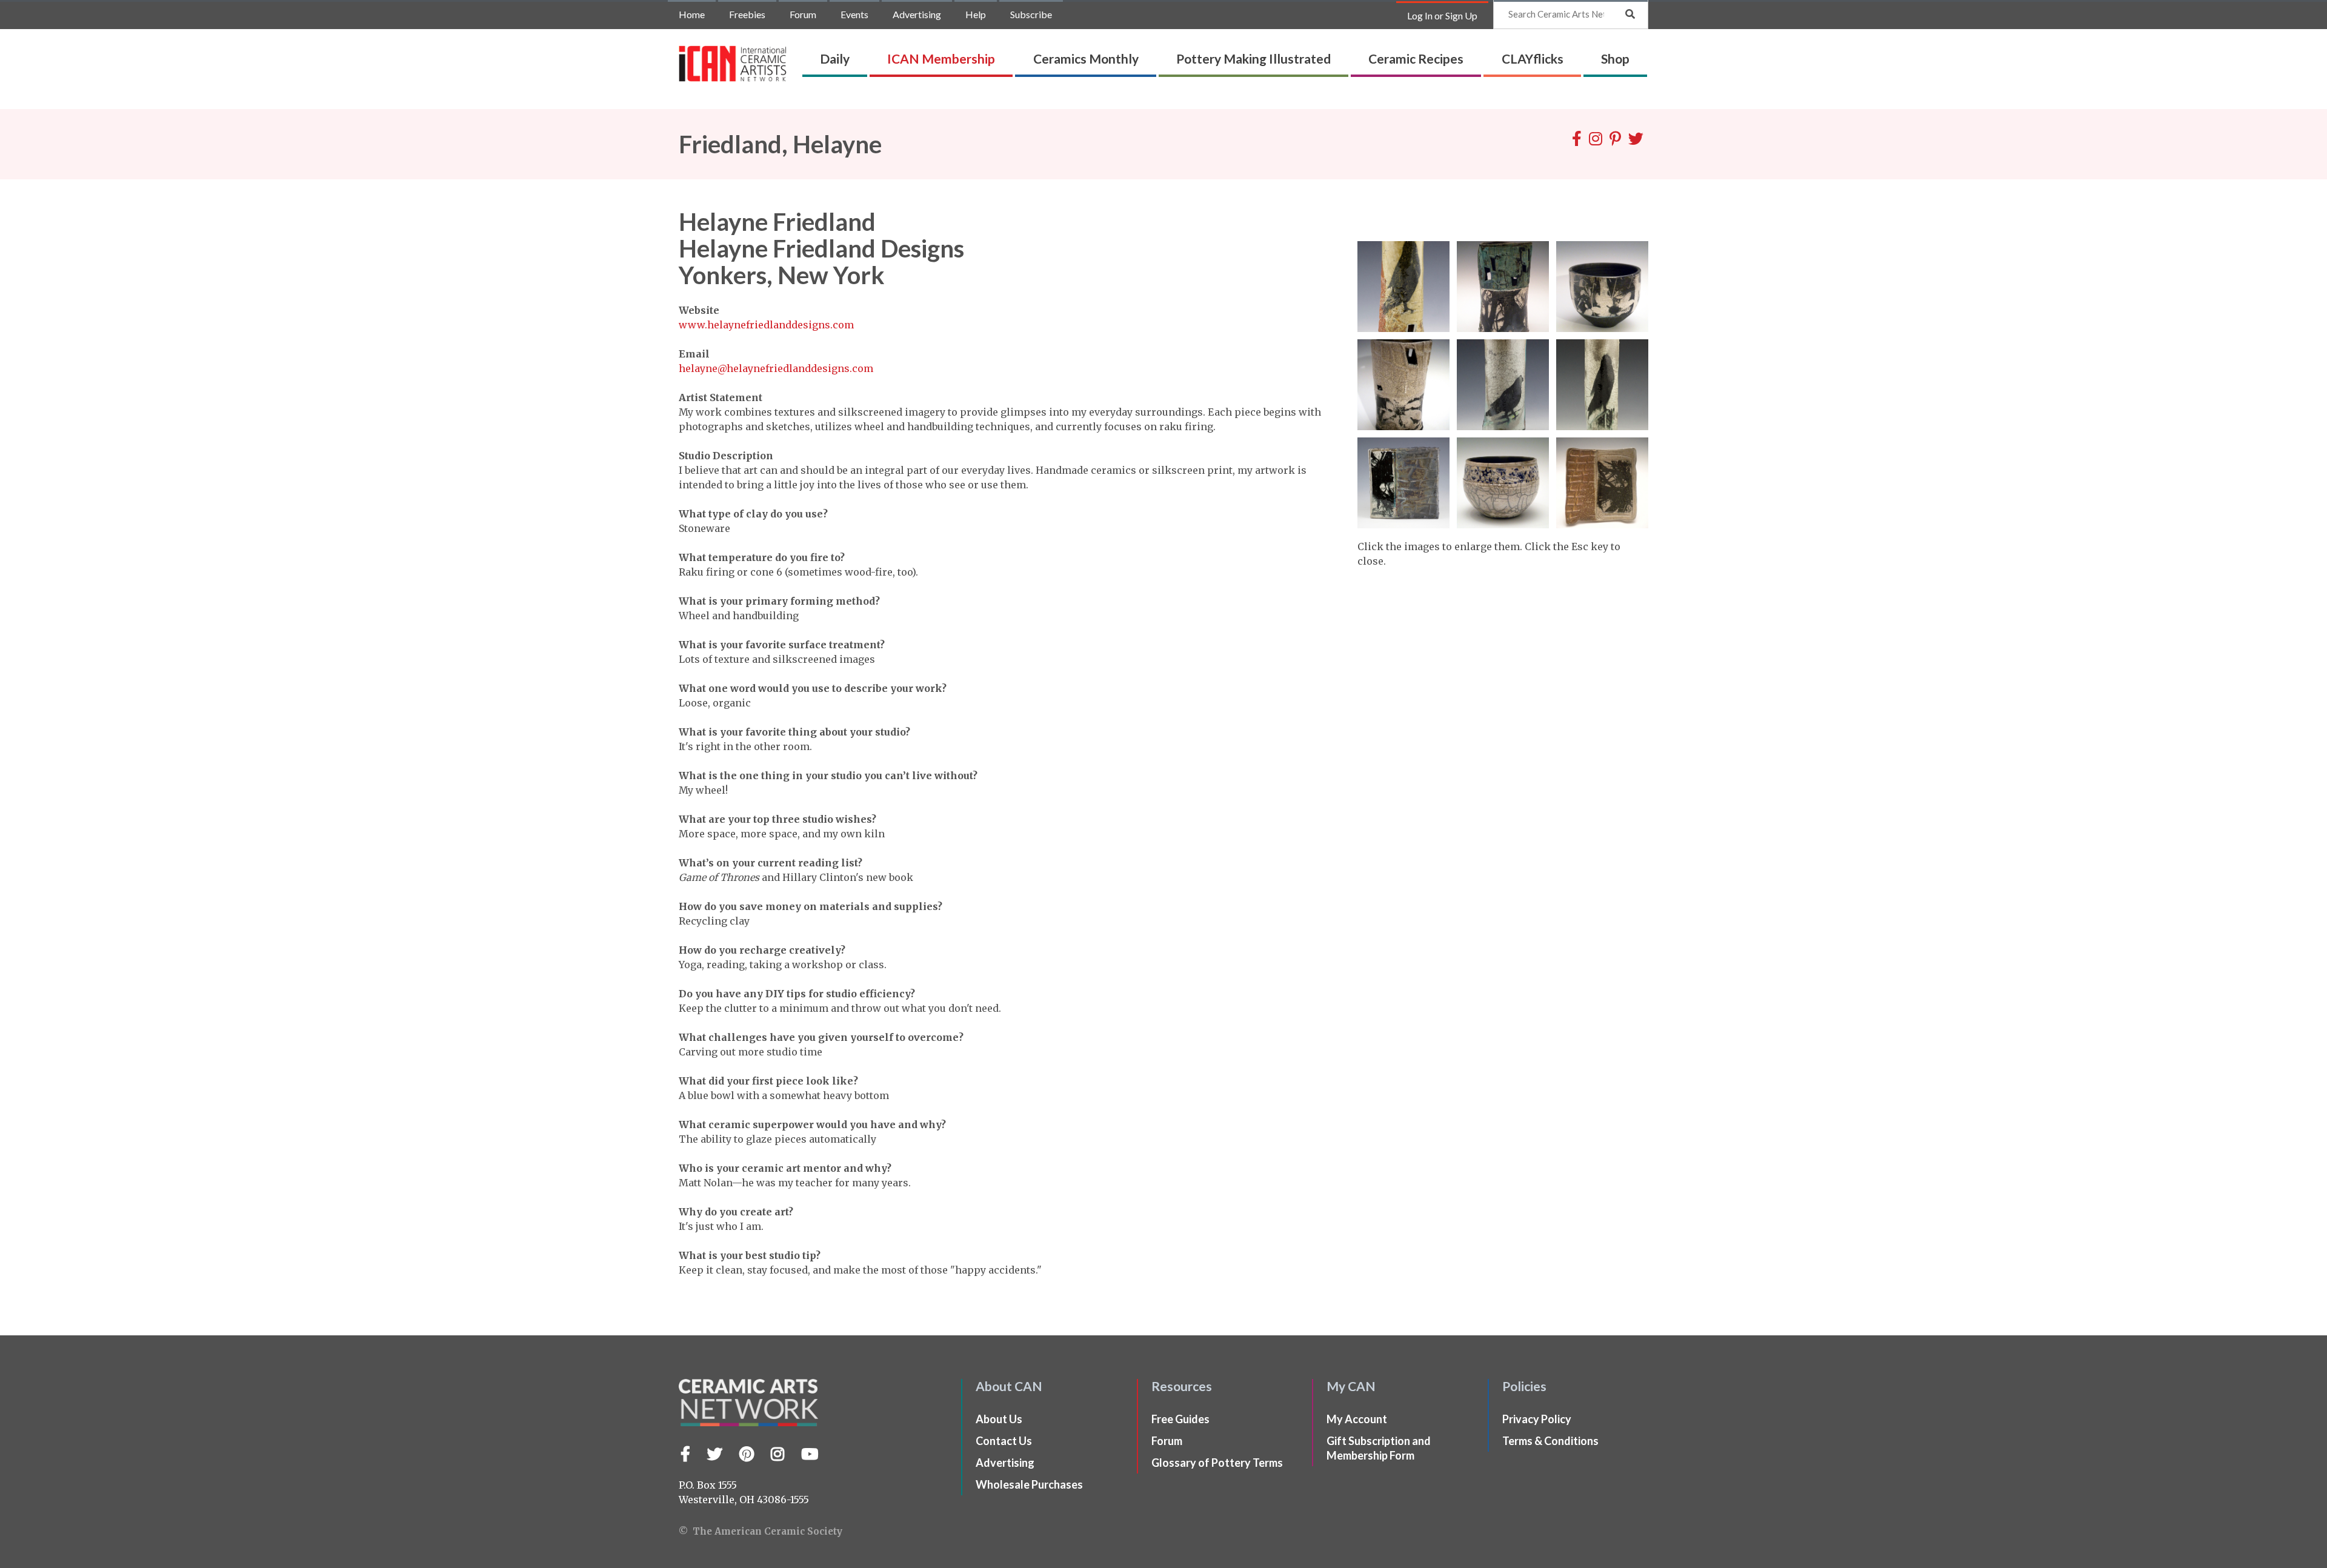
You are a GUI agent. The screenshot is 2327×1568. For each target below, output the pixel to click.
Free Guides (1180, 1419)
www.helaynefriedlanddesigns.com (766, 325)
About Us (999, 1419)
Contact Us (1004, 1441)
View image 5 (1503, 385)
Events (854, 14)
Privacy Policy (1537, 1419)
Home (692, 14)
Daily (835, 58)
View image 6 (1602, 385)
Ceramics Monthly (1086, 58)
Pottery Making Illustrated (1253, 58)
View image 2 (1503, 287)
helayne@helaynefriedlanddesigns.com (776, 368)
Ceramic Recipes (1416, 58)
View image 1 (1403, 287)
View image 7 (1403, 483)
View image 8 (1503, 483)
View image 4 (1403, 385)
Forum (803, 14)
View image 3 (1602, 287)
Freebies (747, 14)
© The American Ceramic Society (761, 1531)
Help (976, 14)
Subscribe (1031, 14)
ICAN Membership (941, 58)
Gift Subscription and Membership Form (1379, 1448)
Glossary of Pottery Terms (1217, 1463)
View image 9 (1602, 483)
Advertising (917, 14)
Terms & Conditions (1550, 1441)
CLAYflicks (1533, 58)
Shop (1615, 58)
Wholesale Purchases (1029, 1484)
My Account (1357, 1419)
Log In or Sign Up (1442, 15)
